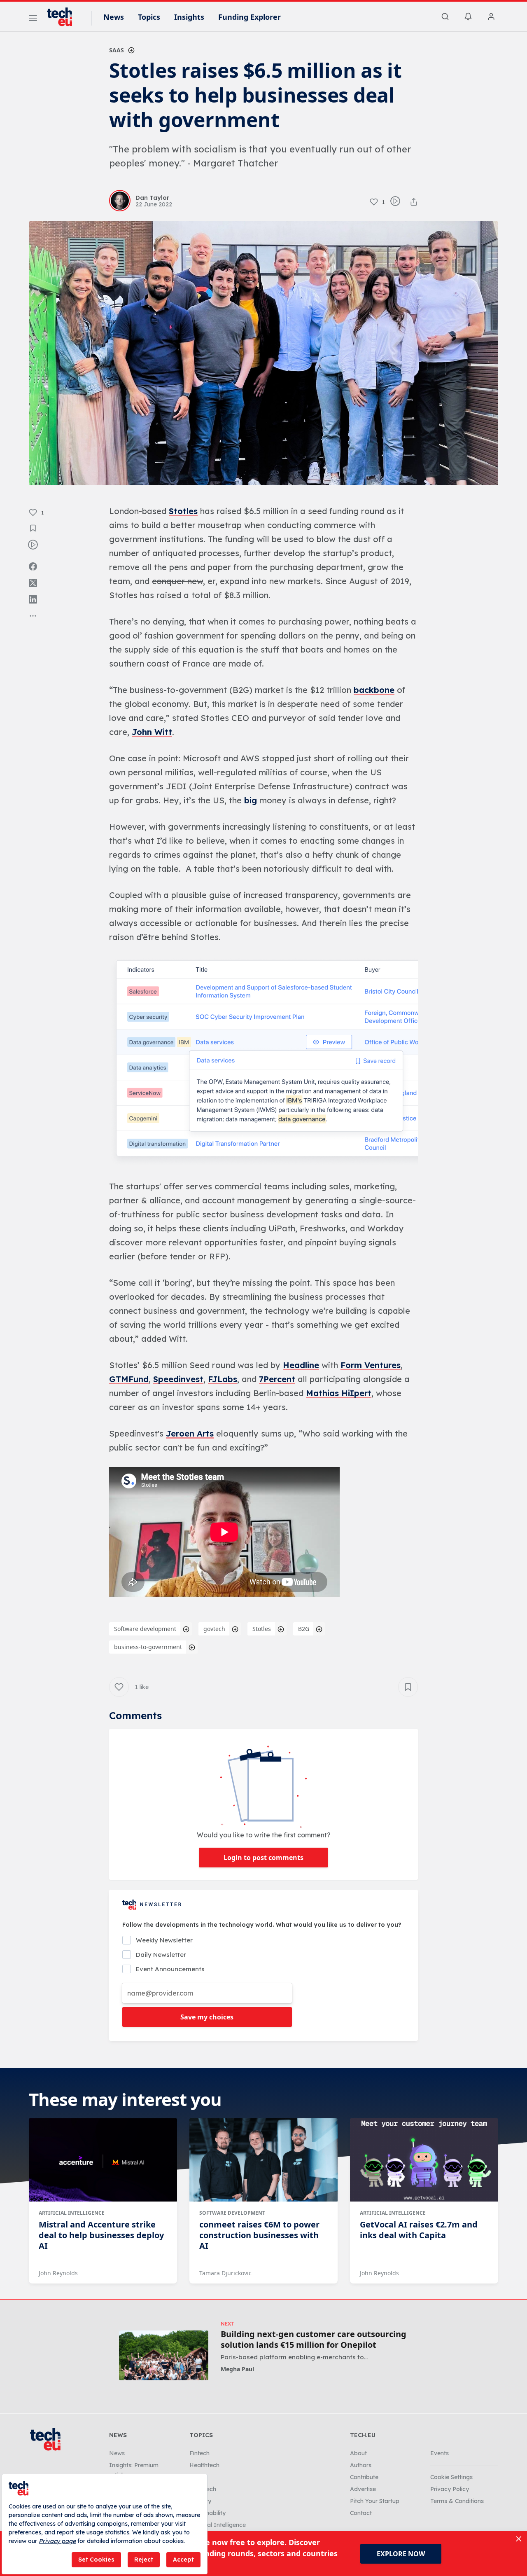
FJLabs (223, 1379)
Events (440, 2453)
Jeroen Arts (190, 1433)
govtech (214, 1629)
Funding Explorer (250, 17)
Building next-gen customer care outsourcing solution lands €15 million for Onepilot (314, 2340)
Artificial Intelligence (72, 2213)
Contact (361, 2513)
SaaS (117, 50)
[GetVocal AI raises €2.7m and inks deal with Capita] (424, 2160)
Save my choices (207, 2017)
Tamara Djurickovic (225, 2273)
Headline (301, 1365)
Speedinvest (178, 1379)
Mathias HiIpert (339, 1393)
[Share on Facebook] (33, 566)
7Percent (277, 1379)
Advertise (363, 2489)
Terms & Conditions (457, 2501)
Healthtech (204, 2465)
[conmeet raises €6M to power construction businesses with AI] (263, 2160)
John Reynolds (58, 2273)
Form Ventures (371, 1365)
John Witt (152, 732)
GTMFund (129, 1379)
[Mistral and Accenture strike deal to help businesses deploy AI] (103, 2160)
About (358, 2453)
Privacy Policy (450, 2489)
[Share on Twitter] (33, 583)
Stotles (183, 511)
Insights (189, 17)
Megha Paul (237, 2369)
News (114, 17)
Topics (149, 17)
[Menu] (33, 19)
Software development (145, 1629)
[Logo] (63, 17)
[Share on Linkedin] (33, 599)
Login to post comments (263, 1858)
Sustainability (208, 2513)
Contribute (364, 2477)
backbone (374, 690)
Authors (361, 2465)
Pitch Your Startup (375, 2501)
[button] (263, 1062)
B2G (304, 1629)
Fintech (199, 2453)
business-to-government (148, 1647)
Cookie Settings (451, 2477)
